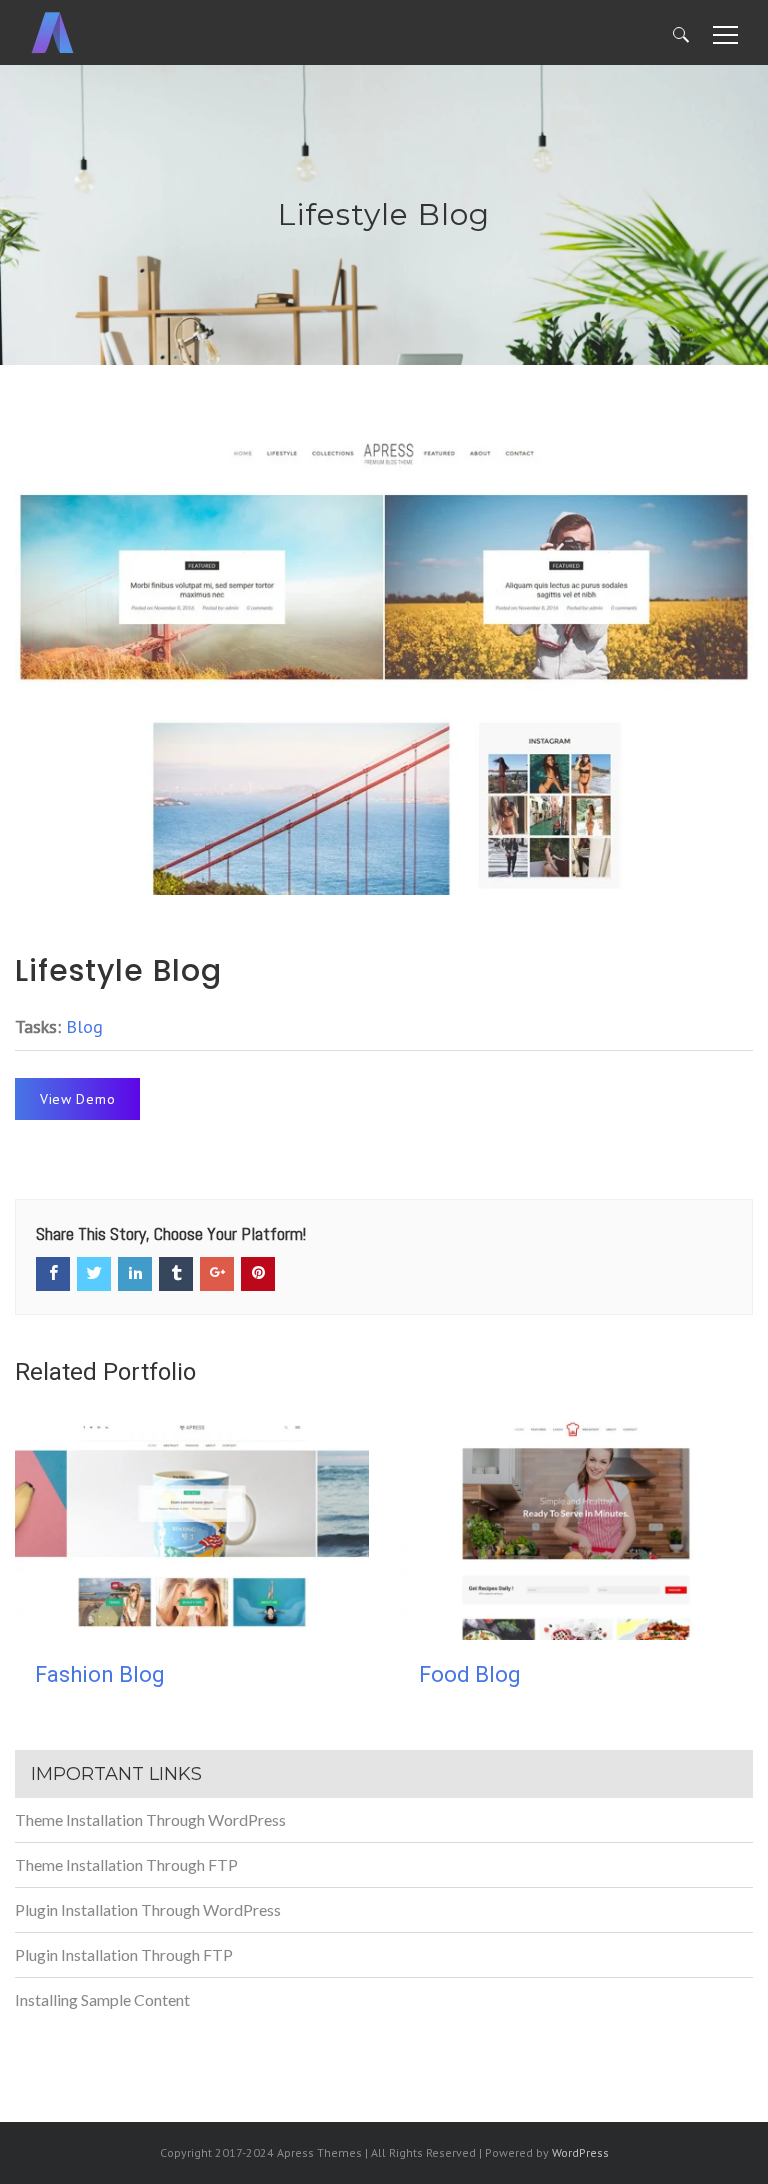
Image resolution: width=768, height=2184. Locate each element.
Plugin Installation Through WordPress (148, 1909)
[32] (384, 660)
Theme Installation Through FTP (126, 1864)
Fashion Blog (100, 1674)
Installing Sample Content (102, 1999)
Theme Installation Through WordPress (150, 1819)
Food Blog (470, 1674)
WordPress (580, 2152)
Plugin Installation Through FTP (124, 1954)
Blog (84, 1026)
